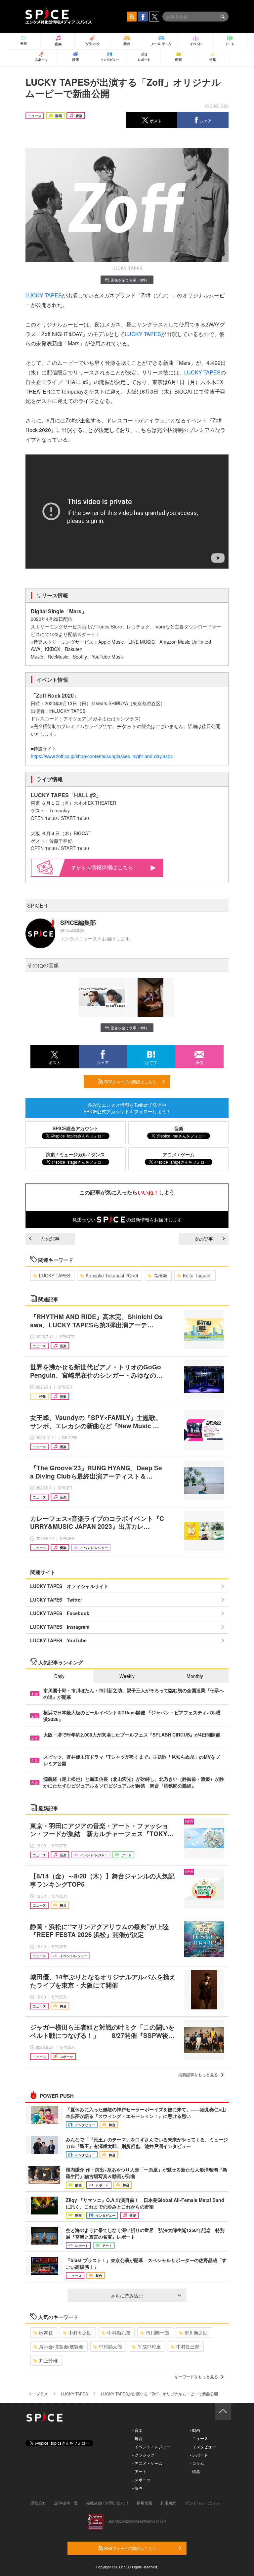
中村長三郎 (188, 2346)
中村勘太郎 (110, 2346)
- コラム (197, 2463)
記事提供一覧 (66, 2503)
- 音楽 (137, 2430)
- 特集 (195, 2471)
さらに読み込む (127, 2296)
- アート (139, 2471)
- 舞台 (137, 2438)
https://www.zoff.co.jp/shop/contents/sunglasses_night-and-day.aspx (102, 756)
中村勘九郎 (119, 2333)
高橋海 (160, 1275)
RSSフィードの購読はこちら (130, 1081)
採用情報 (145, 2503)
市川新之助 (196, 2333)
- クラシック (143, 2455)
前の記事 (50, 1239)
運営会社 (38, 2503)
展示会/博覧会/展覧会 (61, 2346)
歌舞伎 (46, 2333)
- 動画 (195, 2430)
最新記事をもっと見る (198, 2074)
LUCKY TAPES (44, 295)
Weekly (127, 1676)
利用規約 (168, 2503)
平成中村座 (149, 2346)
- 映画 (137, 2488)
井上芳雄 (48, 2360)
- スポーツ (141, 2480)
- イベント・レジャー (151, 2447)
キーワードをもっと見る (196, 2376)
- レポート (199, 2455)
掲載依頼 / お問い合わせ (107, 2503)
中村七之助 (80, 2333)
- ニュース (199, 2438)
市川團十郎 (157, 2333)
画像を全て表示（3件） (130, 280)
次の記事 (204, 1239)
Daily (59, 1676)
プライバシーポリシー (204, 2503)
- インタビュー (203, 2447)
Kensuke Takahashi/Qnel (112, 1275)
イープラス (38, 2394)
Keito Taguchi (197, 1275)
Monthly (195, 1676)
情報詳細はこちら (112, 867)
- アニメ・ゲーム (147, 2463)
